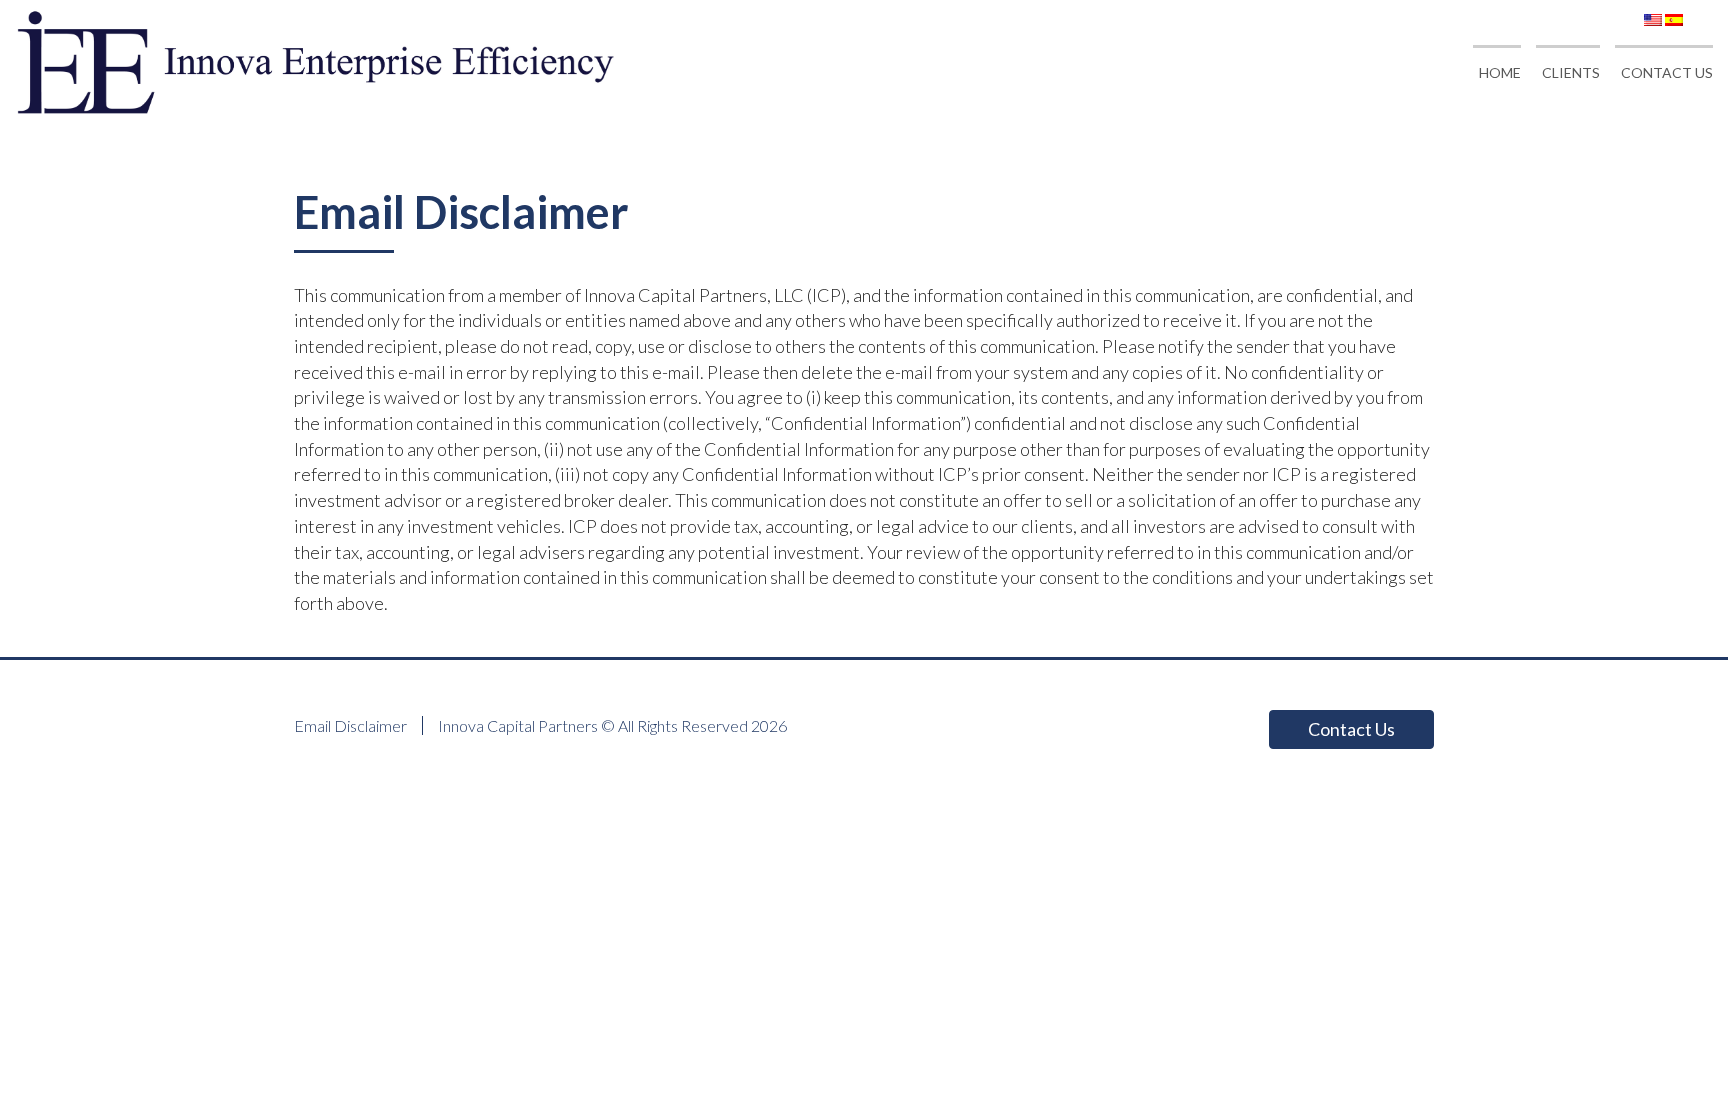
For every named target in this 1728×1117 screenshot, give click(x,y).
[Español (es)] (1674, 17)
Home (1500, 72)
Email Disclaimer (350, 725)
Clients (1571, 72)
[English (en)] (1653, 17)
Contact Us (1351, 729)
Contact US (1667, 72)
